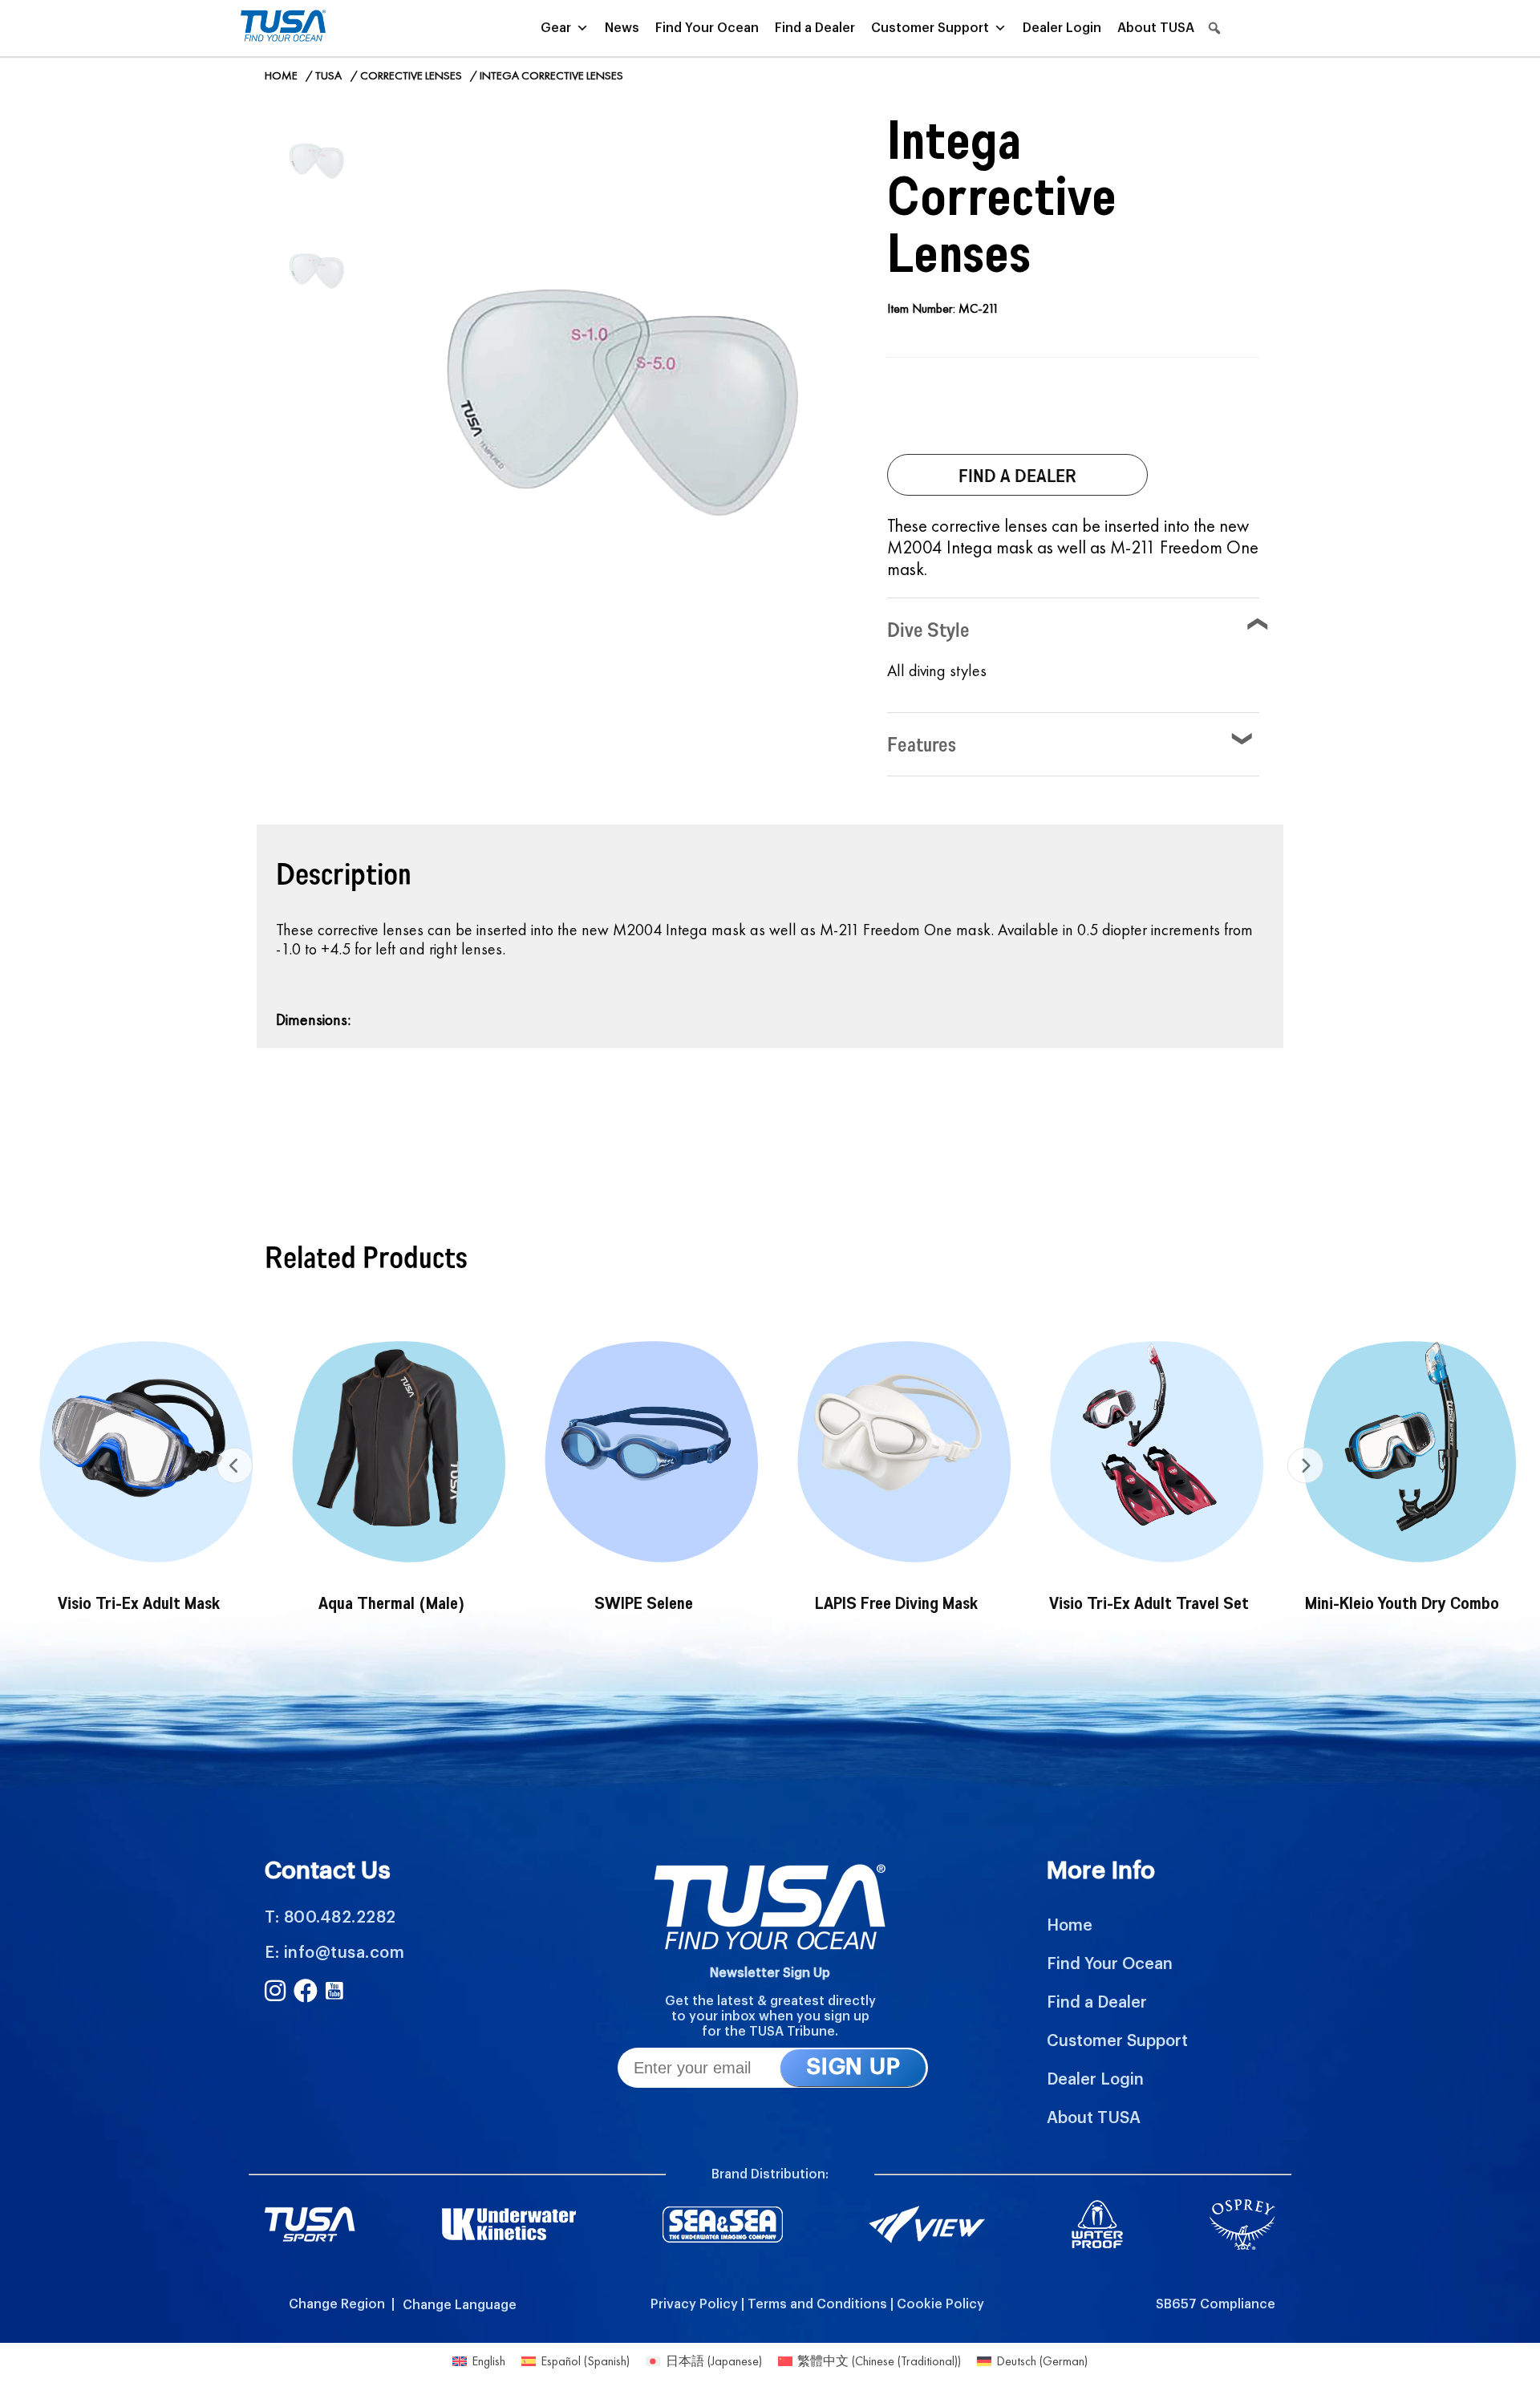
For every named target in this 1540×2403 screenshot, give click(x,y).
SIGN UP (853, 2067)
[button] (1214, 28)
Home (281, 75)
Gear (556, 28)
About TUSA (1156, 28)
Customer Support (930, 28)
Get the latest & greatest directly (770, 2001)
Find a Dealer (815, 28)
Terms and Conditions (817, 2304)
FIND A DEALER (1017, 475)
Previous (235, 1466)
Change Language (460, 2305)
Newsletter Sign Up (770, 1973)
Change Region (337, 2304)
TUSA (328, 75)
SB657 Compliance (1216, 2304)
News (622, 28)
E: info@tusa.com (334, 1953)
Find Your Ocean (707, 28)
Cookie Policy (940, 2304)
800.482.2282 (340, 1918)
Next (1305, 1466)
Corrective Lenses (411, 75)
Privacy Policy (694, 2304)
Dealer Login (1062, 28)
